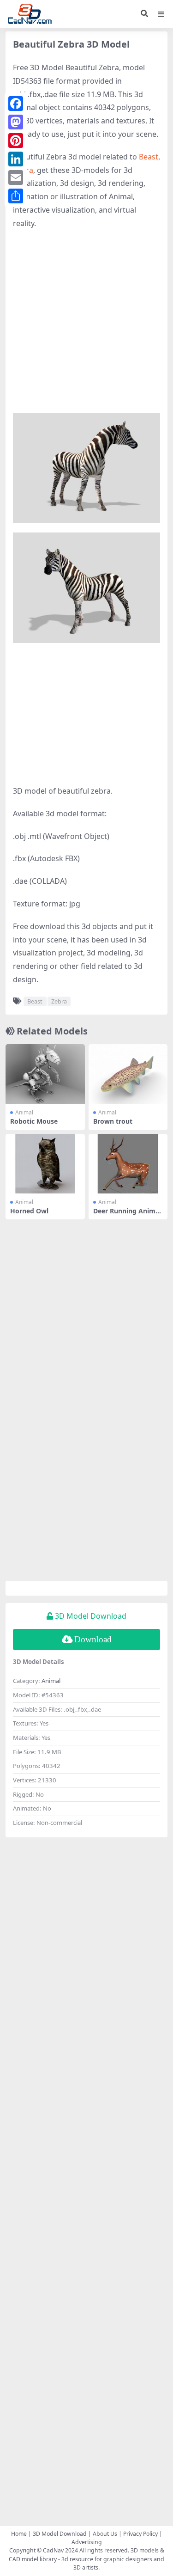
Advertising (87, 2542)
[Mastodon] (16, 122)
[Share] (16, 196)
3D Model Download (60, 2534)
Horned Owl (29, 1211)
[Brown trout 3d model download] (128, 1074)
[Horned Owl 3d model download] (45, 1164)
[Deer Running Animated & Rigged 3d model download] (128, 1164)
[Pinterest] (16, 141)
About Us (105, 2534)
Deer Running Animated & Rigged (128, 1215)
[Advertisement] (86, 326)
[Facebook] (16, 104)
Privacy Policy (140, 2534)
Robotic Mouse (34, 1121)
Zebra (59, 1001)
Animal (24, 1112)
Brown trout (113, 1121)
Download (93, 1639)
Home (19, 2534)
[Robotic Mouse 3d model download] (45, 1074)
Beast (149, 157)
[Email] (16, 177)
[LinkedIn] (16, 159)
